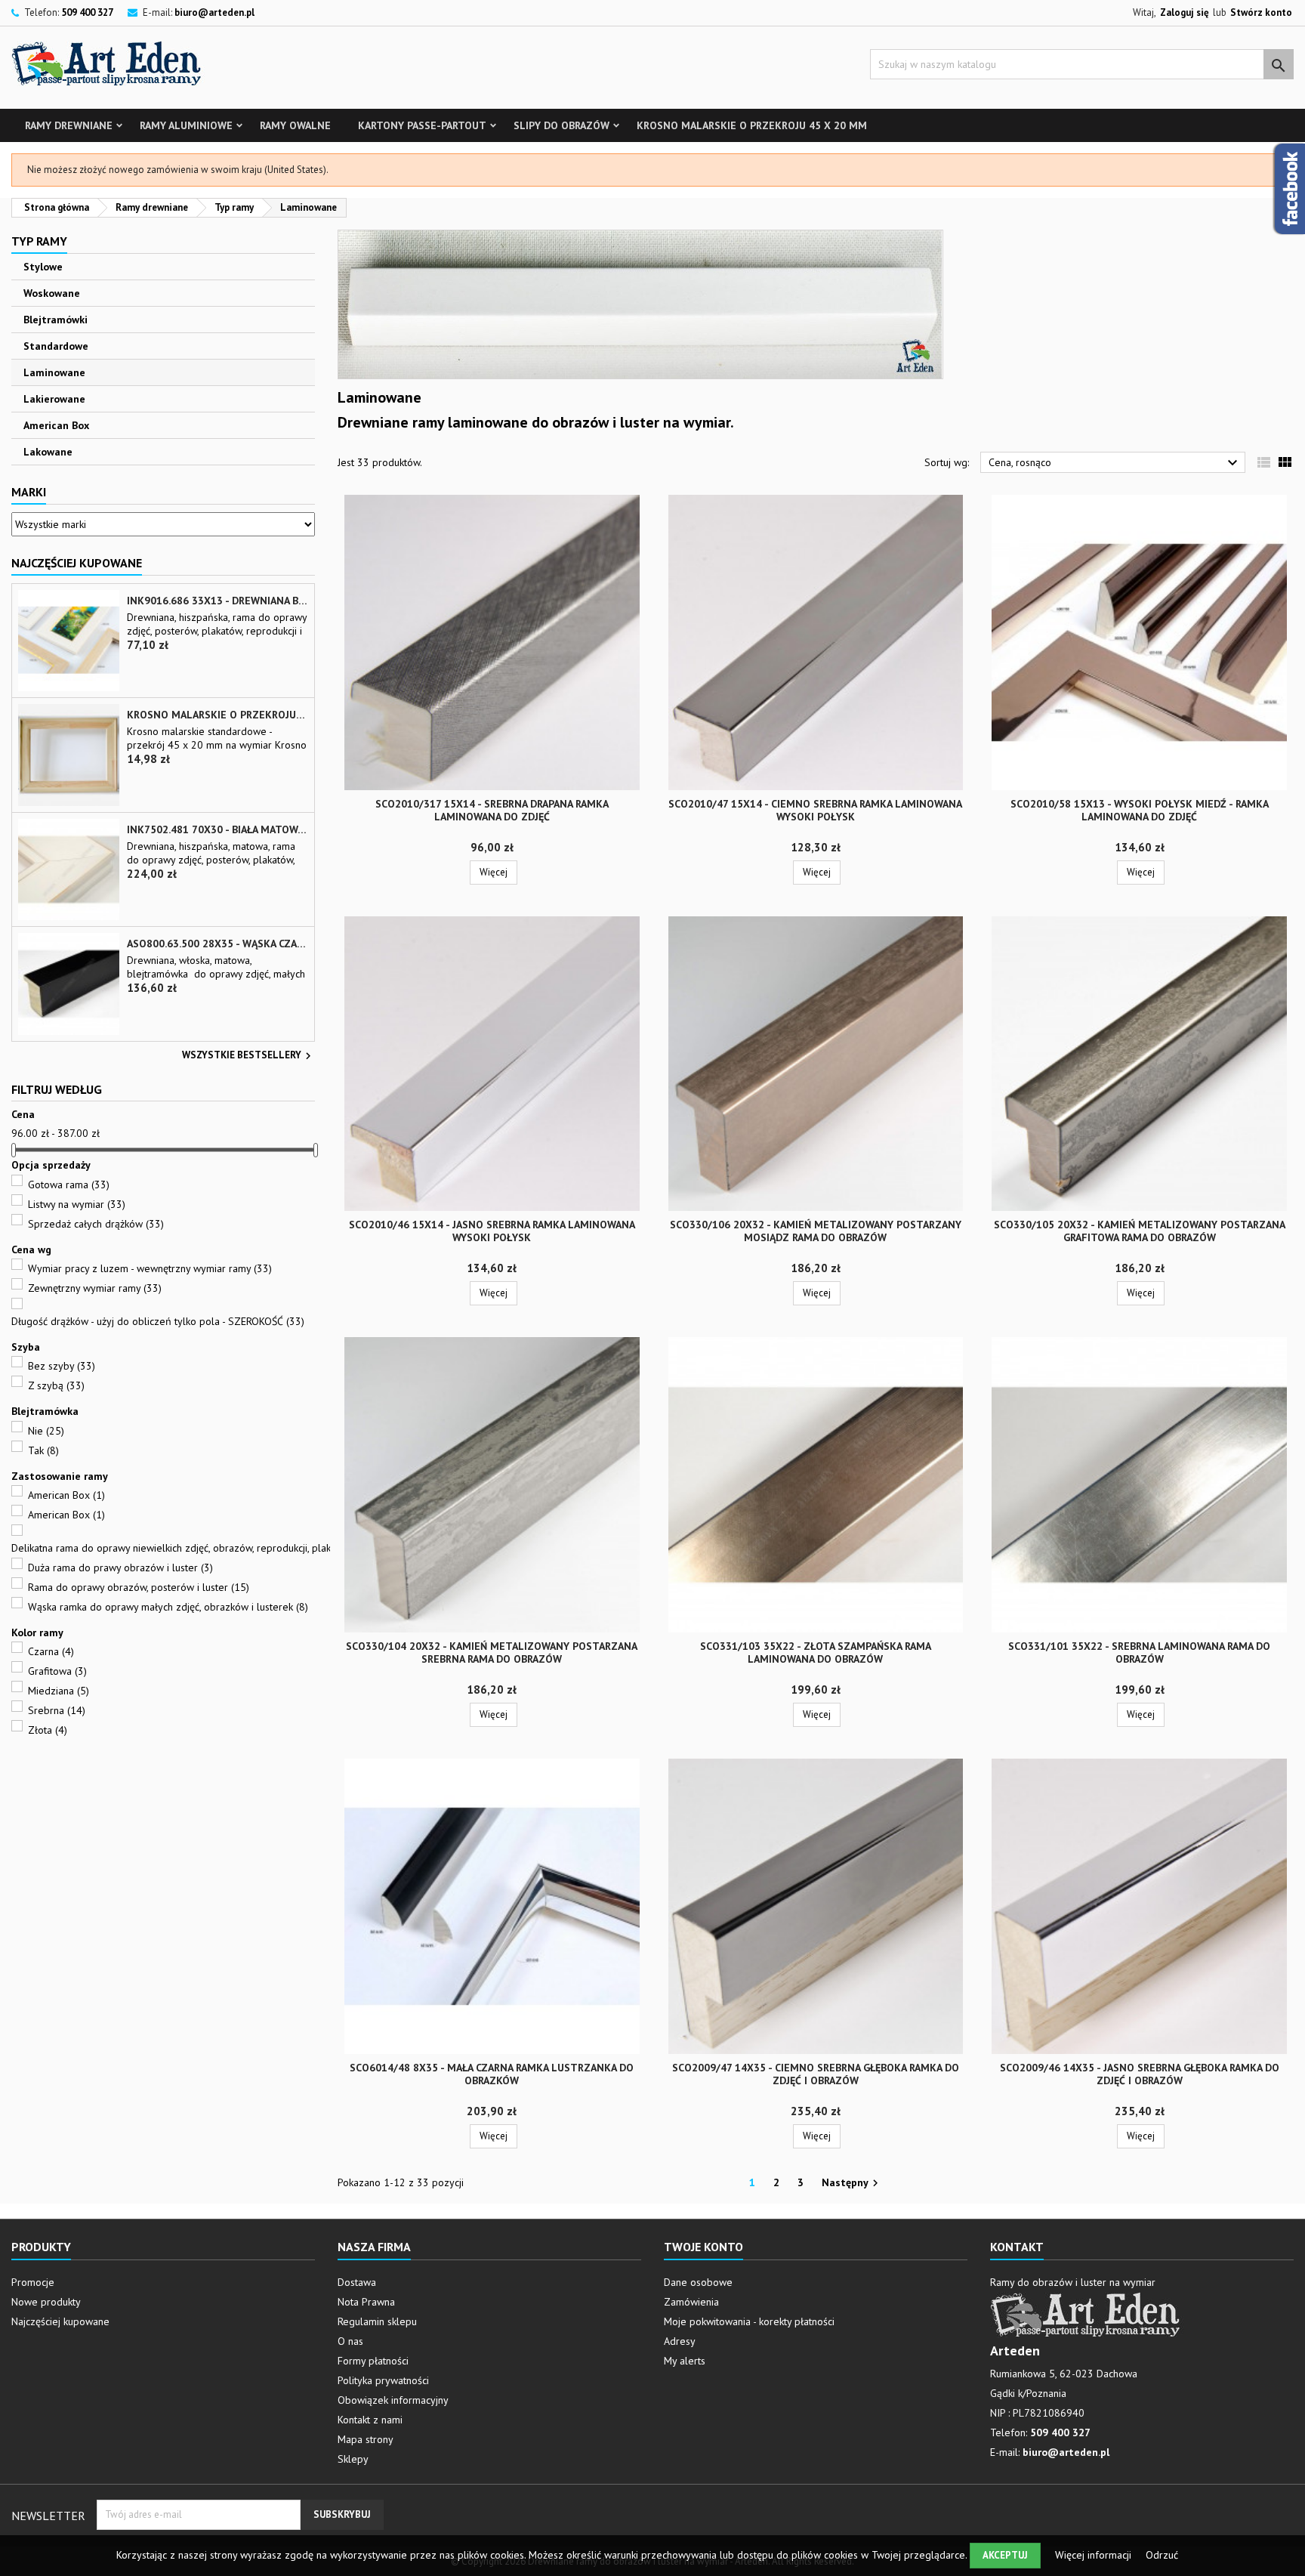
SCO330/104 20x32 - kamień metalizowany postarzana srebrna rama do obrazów (492, 1652)
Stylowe (43, 267)
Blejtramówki (56, 320)
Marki (29, 492)
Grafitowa (57, 1671)
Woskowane (52, 293)
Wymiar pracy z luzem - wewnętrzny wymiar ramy (150, 1268)
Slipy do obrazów (561, 125)
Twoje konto (703, 2247)
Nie (46, 1431)
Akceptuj (1005, 2555)
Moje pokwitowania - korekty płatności (749, 2321)
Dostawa (357, 2282)
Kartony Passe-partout (422, 125)
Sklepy (353, 2459)
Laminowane (54, 372)
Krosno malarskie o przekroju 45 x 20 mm (752, 125)
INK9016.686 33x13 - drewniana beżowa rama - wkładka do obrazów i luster (217, 601)
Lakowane (48, 452)
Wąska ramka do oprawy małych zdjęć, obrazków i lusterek (168, 1607)
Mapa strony (366, 2439)
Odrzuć (1162, 2555)
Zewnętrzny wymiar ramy (95, 1288)
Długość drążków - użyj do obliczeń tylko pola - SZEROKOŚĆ (158, 1321)
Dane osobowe (698, 2282)
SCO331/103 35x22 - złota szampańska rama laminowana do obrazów (816, 1652)
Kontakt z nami (370, 2420)
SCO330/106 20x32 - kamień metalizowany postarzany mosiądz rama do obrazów (816, 1231)
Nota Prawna (366, 2302)
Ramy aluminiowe (186, 125)
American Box (56, 425)
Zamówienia (691, 2302)
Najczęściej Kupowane (77, 563)
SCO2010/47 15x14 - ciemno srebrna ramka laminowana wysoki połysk (815, 810)
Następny (852, 2183)
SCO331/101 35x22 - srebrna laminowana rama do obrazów (1139, 1652)
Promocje (33, 2282)
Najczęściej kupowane (60, 2321)
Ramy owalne (295, 125)
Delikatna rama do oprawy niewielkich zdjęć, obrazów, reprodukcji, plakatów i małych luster (224, 1548)
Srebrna (57, 1710)
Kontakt (1017, 2247)
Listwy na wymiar (77, 1204)
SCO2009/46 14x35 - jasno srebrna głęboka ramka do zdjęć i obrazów (1140, 2074)
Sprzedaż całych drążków (96, 1224)
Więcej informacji (1095, 2555)
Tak (43, 1450)
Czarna (51, 1651)
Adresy (680, 2341)
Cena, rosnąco (1115, 463)
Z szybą (56, 1385)
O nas (350, 2341)
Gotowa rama (69, 1185)
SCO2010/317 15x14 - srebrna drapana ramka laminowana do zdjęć (492, 810)
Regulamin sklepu (377, 2321)
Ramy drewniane (69, 125)
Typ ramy (39, 241)
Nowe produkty (46, 2302)
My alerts (685, 2361)
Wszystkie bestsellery (248, 1056)
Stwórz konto (1261, 12)
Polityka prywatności (383, 2380)
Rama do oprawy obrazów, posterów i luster (139, 1587)
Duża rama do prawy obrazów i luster (120, 1568)
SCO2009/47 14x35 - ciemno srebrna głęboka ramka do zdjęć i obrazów (816, 2074)
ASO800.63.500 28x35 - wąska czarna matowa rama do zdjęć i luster (217, 944)
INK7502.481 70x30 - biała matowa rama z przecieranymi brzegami (217, 830)
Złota (48, 1730)
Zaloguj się (1185, 12)
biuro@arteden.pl (214, 12)
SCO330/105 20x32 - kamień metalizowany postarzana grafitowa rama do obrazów (1140, 1231)
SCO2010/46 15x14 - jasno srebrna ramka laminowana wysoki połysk (492, 1231)
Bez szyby (62, 1366)
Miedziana (59, 1691)
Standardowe (56, 346)
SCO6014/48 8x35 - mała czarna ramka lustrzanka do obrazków (492, 2074)
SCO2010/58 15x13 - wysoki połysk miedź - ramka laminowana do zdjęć (1140, 810)
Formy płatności (373, 2361)
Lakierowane (54, 399)
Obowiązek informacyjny (393, 2400)
